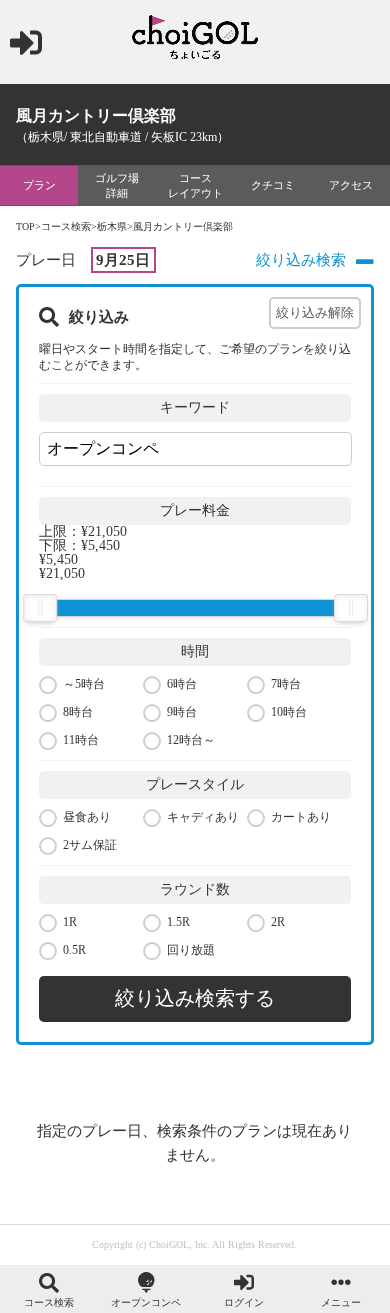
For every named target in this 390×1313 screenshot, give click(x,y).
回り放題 (191, 950)
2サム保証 (90, 845)
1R (70, 922)
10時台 (289, 712)
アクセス (351, 185)
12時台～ (191, 740)
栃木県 (112, 226)
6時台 (182, 684)
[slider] (40, 608)
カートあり (301, 817)
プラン (39, 185)
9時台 (182, 712)
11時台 (81, 740)
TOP (25, 226)
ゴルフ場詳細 (117, 185)
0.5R (74, 950)
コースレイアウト (195, 185)
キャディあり (203, 817)
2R (278, 922)
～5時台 (84, 684)
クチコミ (273, 185)
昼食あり (87, 817)
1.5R (178, 922)
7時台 (286, 684)
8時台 (78, 712)
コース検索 (66, 226)
